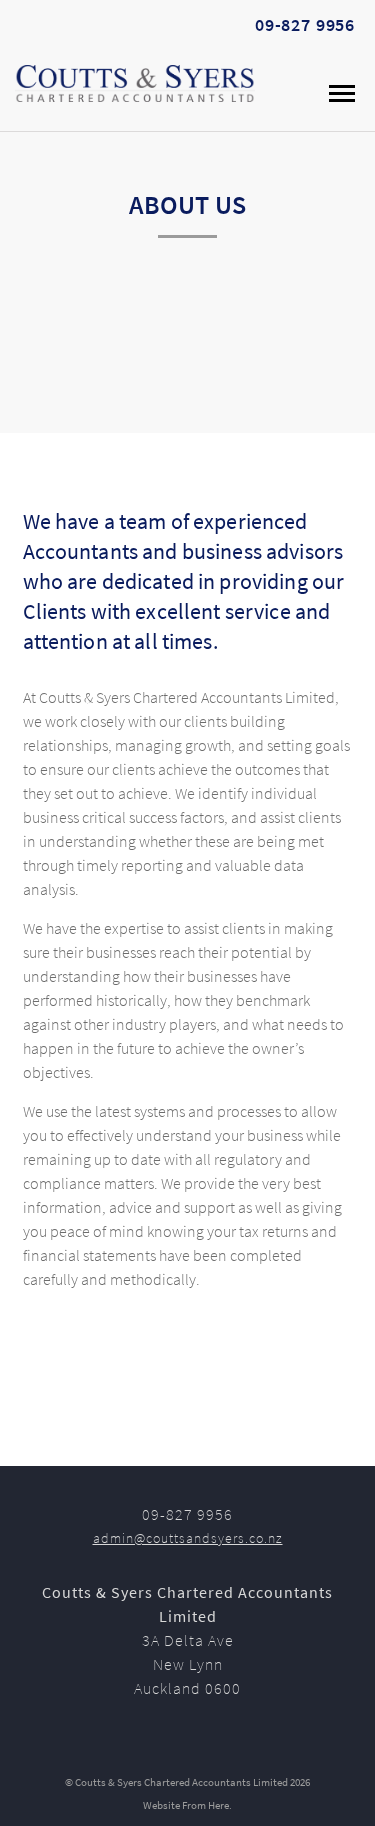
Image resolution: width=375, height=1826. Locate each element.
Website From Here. (187, 1806)
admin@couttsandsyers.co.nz (188, 1538)
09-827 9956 (305, 27)
